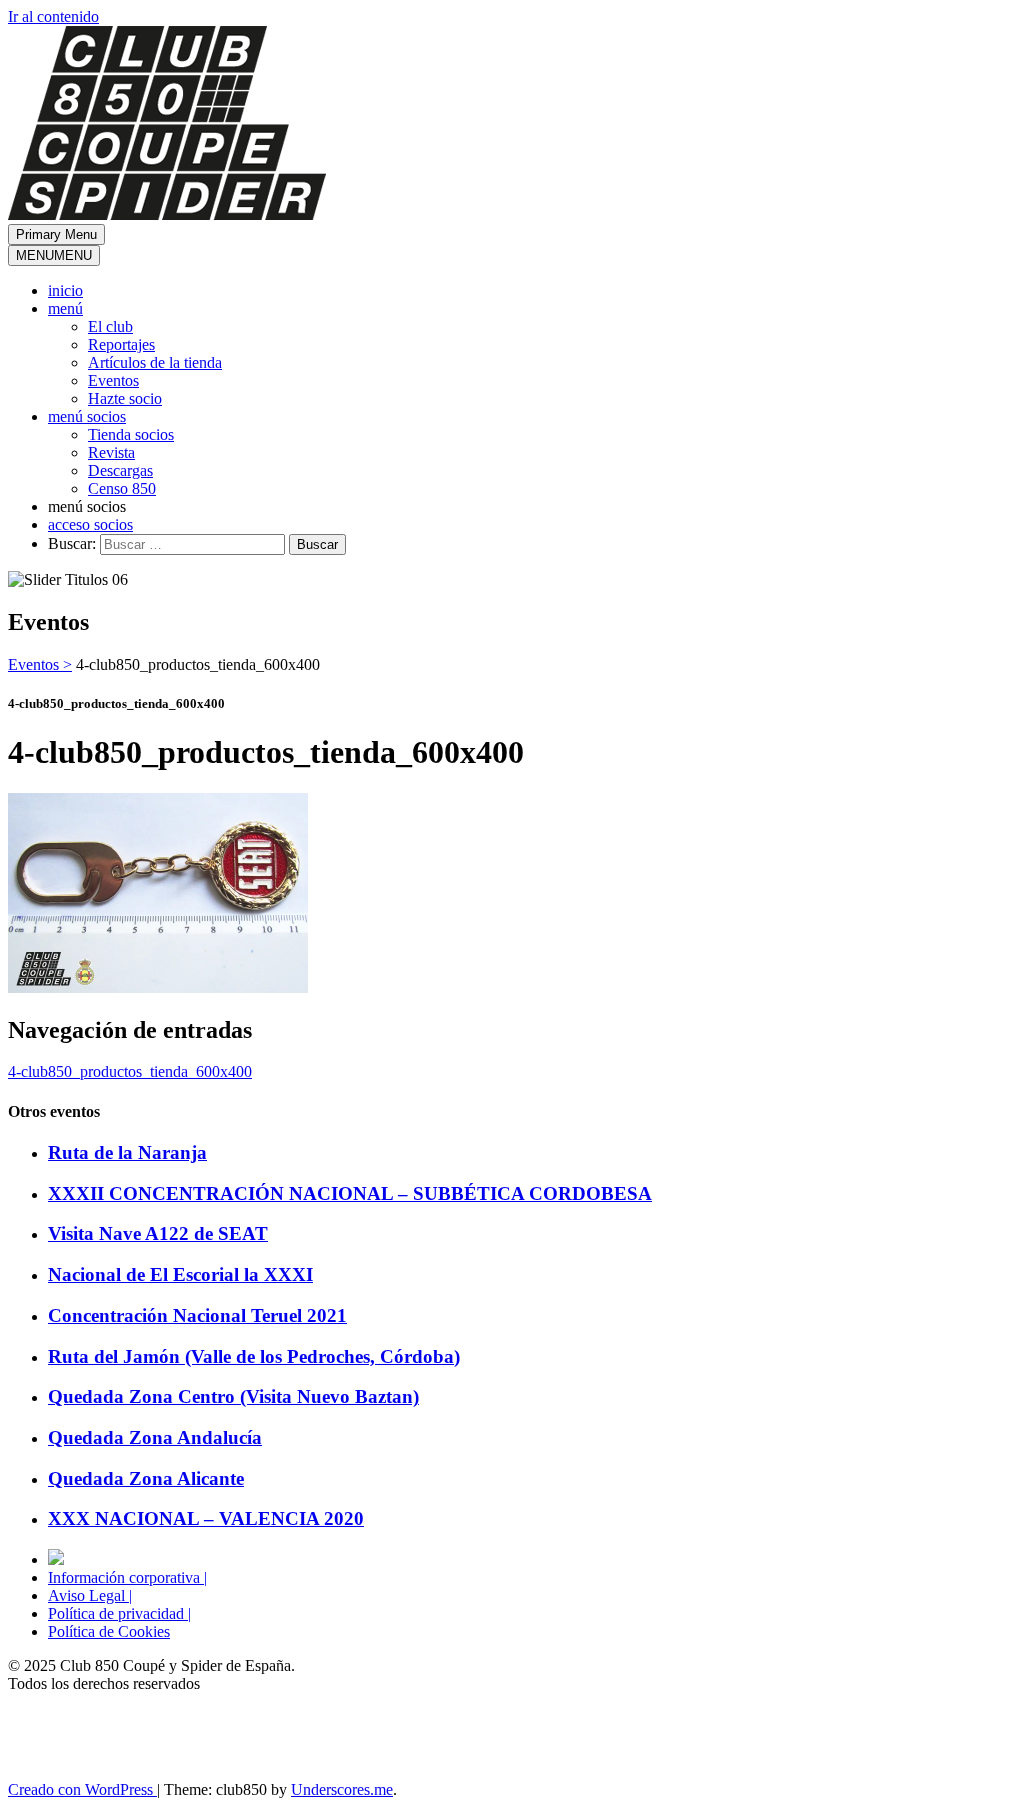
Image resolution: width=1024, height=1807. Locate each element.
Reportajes (121, 344)
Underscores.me (342, 1789)
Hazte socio (125, 398)
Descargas (120, 470)
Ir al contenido (53, 16)
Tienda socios (131, 434)
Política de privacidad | (119, 1613)
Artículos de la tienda (155, 362)
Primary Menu (56, 234)
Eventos (113, 380)
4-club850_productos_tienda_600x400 (130, 1071)
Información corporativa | (127, 1577)
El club (110, 326)
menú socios (87, 416)
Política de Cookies (109, 1631)
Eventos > (40, 664)
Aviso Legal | (90, 1595)
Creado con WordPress (82, 1789)
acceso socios (90, 524)
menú (65, 308)
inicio (65, 290)
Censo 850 (122, 488)
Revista (111, 452)
